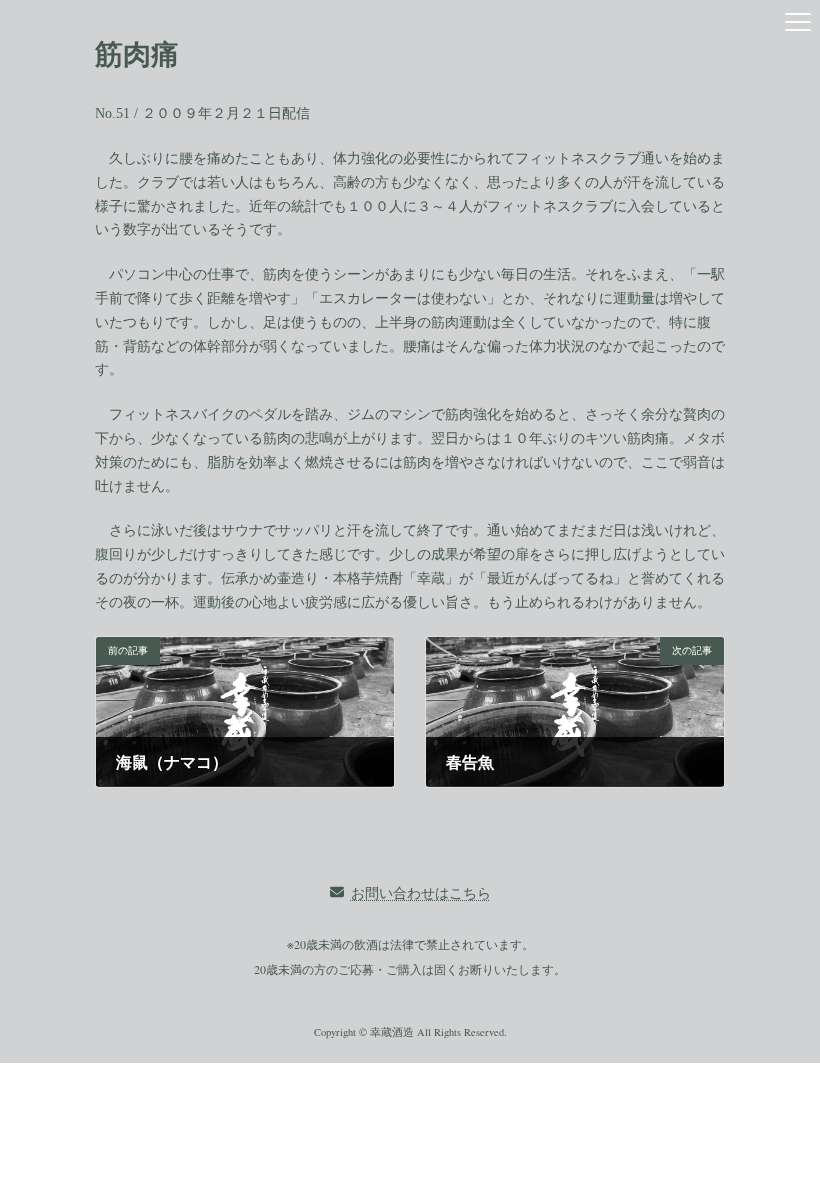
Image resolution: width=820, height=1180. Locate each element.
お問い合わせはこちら (421, 892)
